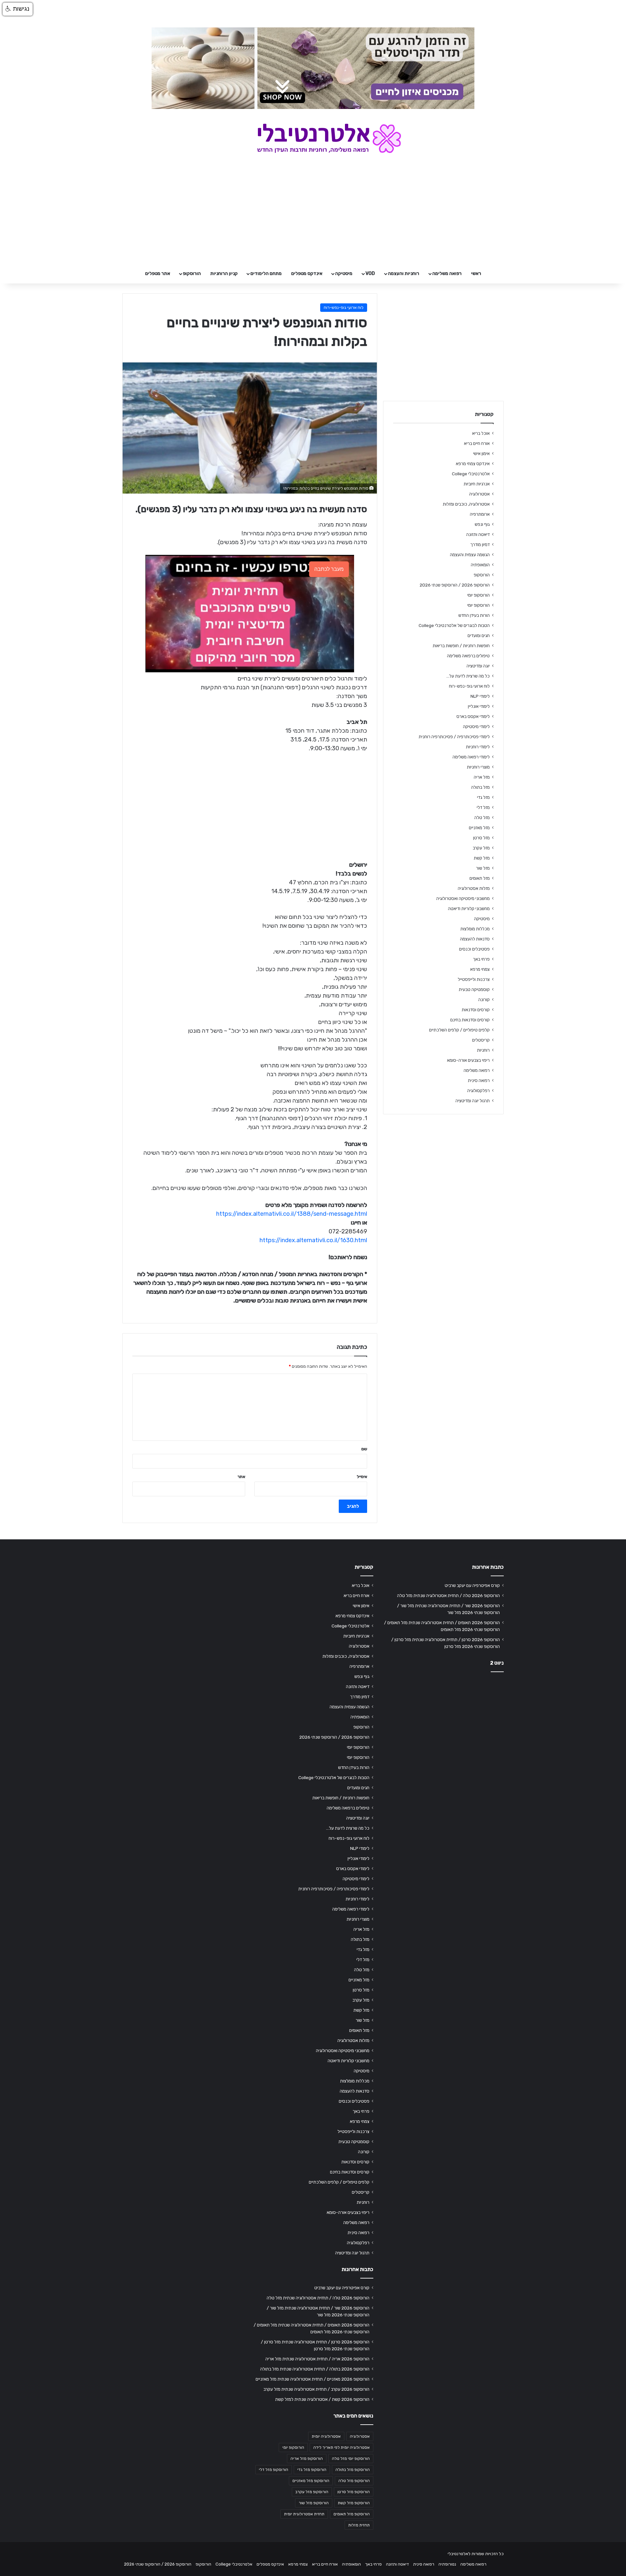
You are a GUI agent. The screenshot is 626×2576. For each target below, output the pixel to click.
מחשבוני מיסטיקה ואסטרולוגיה (463, 898)
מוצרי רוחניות (478, 767)
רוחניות (483, 1050)
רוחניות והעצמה (404, 274)
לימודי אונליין (479, 706)
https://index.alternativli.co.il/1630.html (313, 1240)
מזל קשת (482, 858)
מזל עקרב (481, 848)
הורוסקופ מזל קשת (354, 2503)
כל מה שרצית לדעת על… (468, 676)
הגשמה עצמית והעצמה (470, 555)
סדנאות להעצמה (475, 939)
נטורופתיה (447, 2564)
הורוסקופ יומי (478, 595)
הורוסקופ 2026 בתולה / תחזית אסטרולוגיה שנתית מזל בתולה (315, 2369)
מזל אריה (482, 777)
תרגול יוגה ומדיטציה (473, 1101)
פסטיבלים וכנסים (474, 949)
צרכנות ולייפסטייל (474, 979)
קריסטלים (481, 1040)
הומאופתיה (480, 565)
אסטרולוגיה (479, 494)
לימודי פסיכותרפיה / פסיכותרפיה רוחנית (454, 737)
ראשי (476, 274)
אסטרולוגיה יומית (326, 2436)
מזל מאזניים (479, 828)
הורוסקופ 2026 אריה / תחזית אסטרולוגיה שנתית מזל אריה (317, 2359)
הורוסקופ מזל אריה (307, 2459)
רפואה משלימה (447, 274)
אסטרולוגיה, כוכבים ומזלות (466, 504)
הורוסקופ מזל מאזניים (311, 2481)
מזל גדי (483, 797)
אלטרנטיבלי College (471, 474)
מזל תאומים (480, 878)
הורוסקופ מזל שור (314, 2503)
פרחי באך (481, 959)
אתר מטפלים (158, 274)
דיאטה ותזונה (478, 534)
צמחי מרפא (480, 969)
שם (364, 1449)
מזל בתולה (480, 787)
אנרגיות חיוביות (477, 484)
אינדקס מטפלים (307, 274)
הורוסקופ (192, 274)
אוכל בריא (481, 433)
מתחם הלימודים (266, 274)
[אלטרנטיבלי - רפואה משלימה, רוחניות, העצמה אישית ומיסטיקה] (313, 138)
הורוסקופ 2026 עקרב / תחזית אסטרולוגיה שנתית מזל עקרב (316, 2389)
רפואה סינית (479, 1080)
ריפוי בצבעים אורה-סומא (468, 1060)
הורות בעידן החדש (474, 615)
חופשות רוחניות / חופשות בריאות (461, 646)
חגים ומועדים (479, 635)
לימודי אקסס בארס (473, 716)
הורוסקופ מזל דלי (274, 2470)
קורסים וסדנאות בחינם (470, 1020)
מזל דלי (483, 807)
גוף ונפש (482, 524)
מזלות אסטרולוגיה (474, 888)
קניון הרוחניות (224, 274)
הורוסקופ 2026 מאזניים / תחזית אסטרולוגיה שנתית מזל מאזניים (313, 2379)
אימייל (362, 1477)
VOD (370, 274)
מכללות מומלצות (475, 929)
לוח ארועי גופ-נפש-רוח (344, 307)
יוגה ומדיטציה (478, 666)
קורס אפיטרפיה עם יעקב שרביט (472, 1585)
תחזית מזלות (359, 2525)
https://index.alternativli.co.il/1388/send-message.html (292, 1214)
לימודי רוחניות (478, 747)
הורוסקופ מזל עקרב (312, 2492)
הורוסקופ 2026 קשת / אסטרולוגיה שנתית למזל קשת (322, 2399)
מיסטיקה (344, 274)
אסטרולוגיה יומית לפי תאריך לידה (342, 2447)
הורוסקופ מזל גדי (312, 2470)
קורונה (484, 999)
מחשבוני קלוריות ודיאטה (469, 908)
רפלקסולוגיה (478, 1090)
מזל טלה (482, 817)
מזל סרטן (481, 838)
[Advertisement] (443, 1728)
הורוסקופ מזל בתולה (353, 2470)
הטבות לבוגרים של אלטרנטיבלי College (454, 625)
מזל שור (483, 868)
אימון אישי (481, 453)
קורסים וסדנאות (476, 1010)
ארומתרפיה (480, 514)
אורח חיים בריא (477, 443)
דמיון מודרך (480, 544)
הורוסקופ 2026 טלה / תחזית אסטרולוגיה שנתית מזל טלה (448, 1595)
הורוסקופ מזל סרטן (354, 2492)
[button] (18, 9)
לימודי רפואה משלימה (471, 757)
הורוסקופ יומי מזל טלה (351, 2459)
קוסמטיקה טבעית (474, 989)
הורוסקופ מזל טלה (354, 2481)
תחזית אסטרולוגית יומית (304, 2514)
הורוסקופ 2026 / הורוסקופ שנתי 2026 (455, 585)
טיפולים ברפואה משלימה (468, 656)
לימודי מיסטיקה (476, 726)
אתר (241, 1477)
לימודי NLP (480, 696)
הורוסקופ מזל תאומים (352, 2514)
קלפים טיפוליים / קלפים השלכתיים (459, 1030)
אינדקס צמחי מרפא (473, 464)
